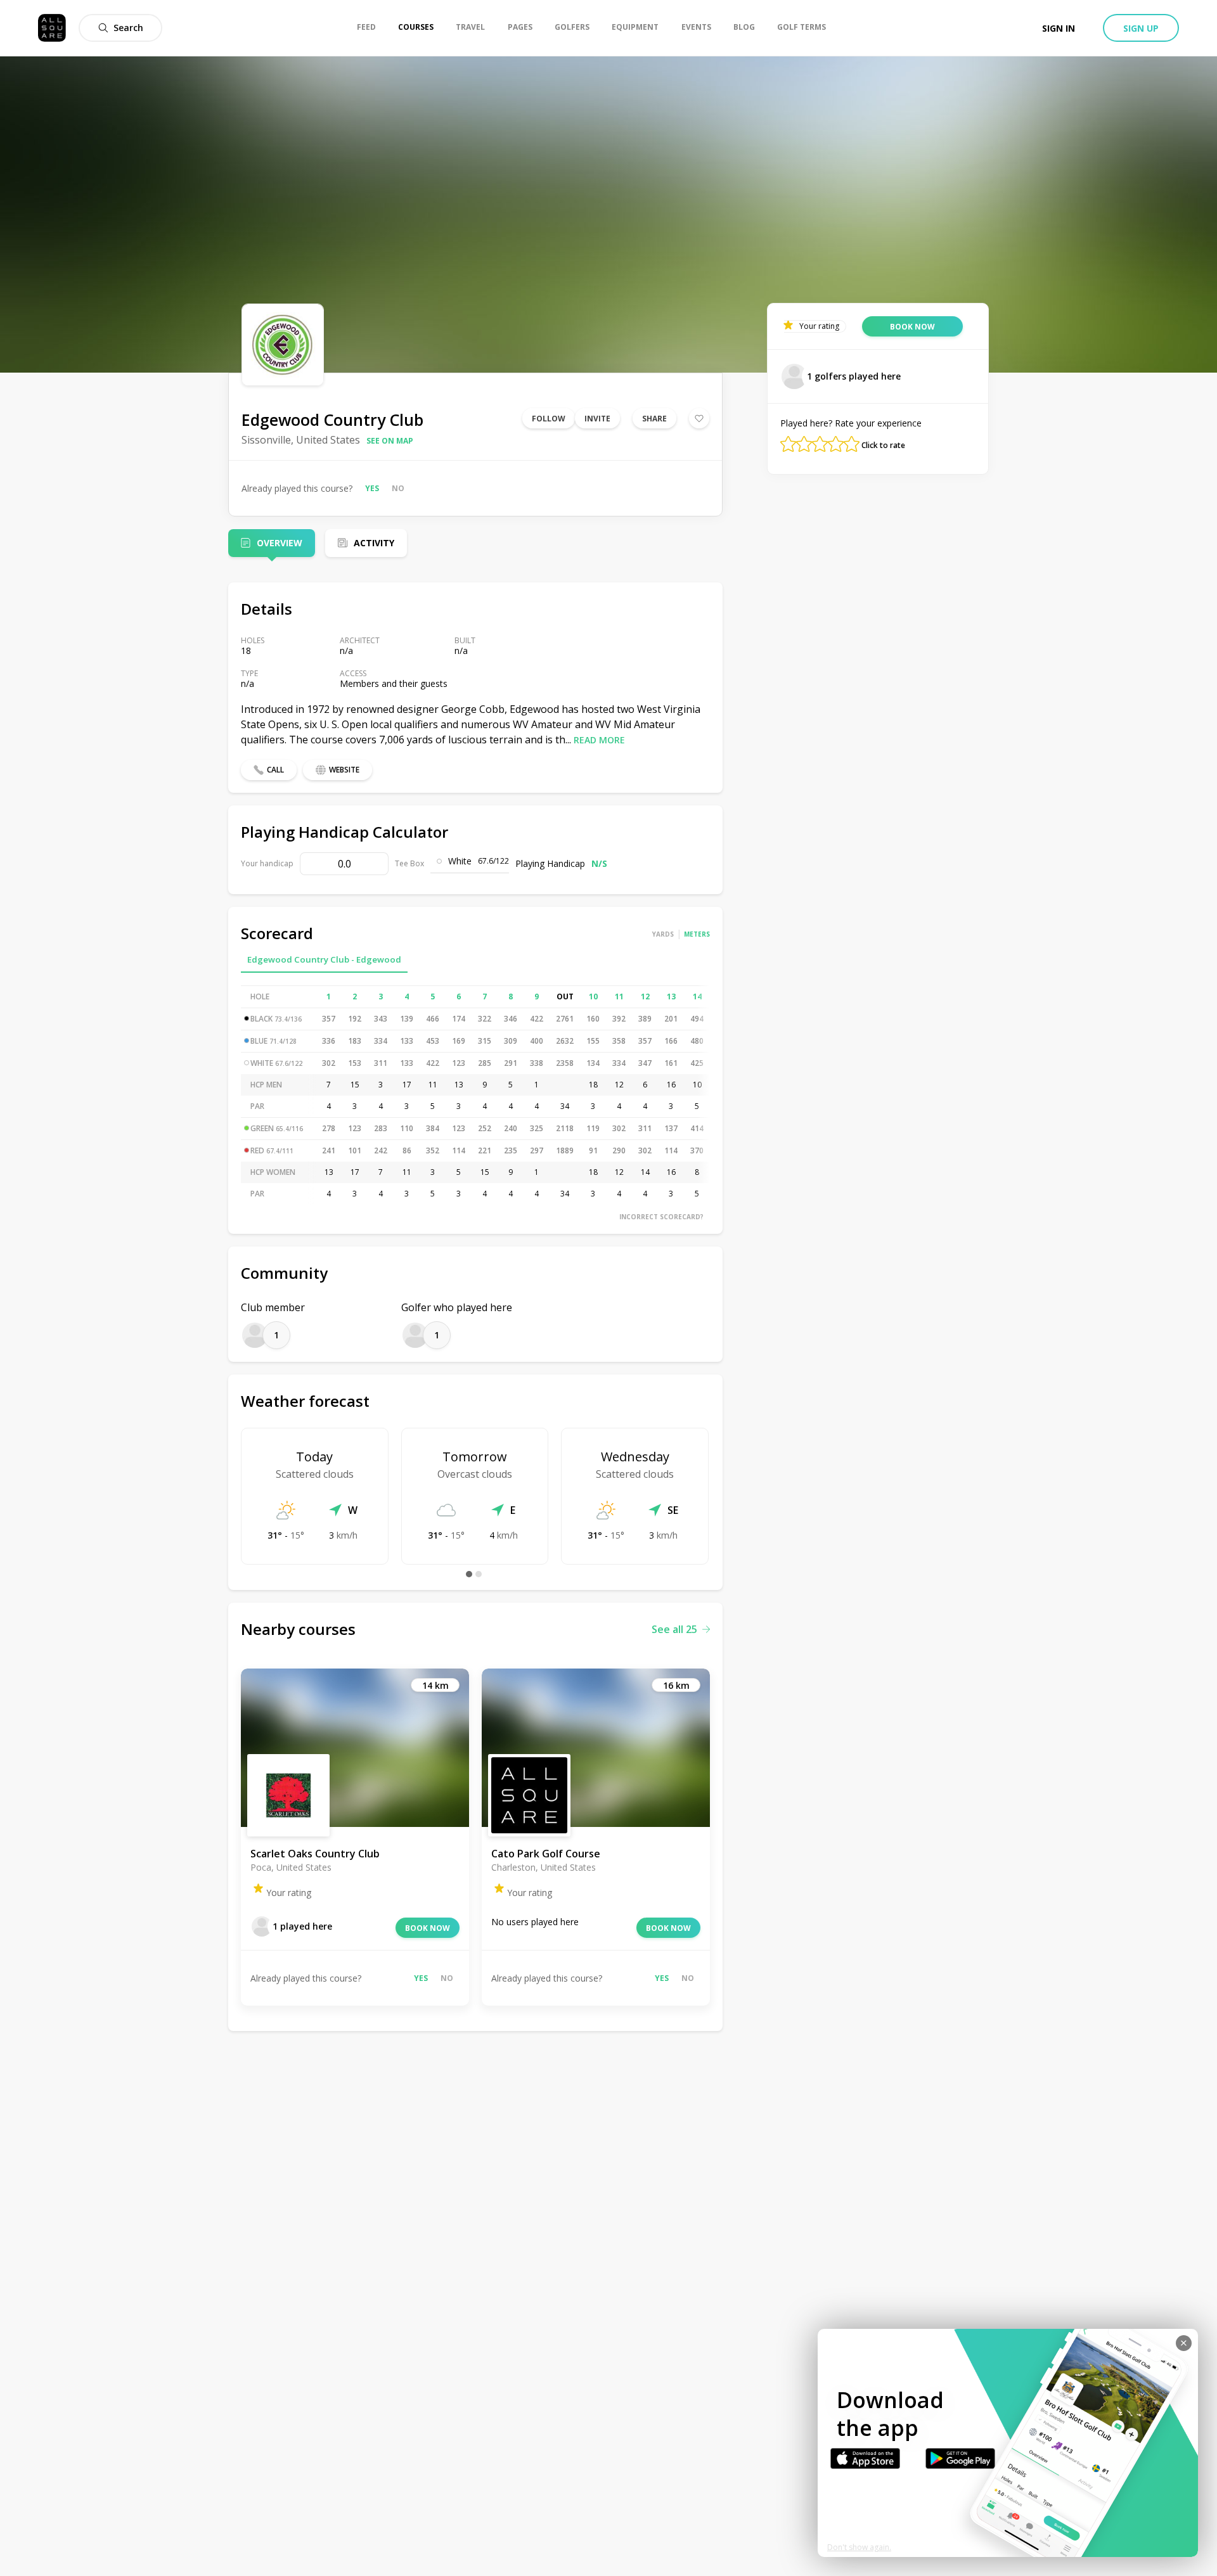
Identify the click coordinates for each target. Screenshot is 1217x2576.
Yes (372, 488)
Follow (549, 419)
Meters (697, 934)
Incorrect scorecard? (661, 1217)
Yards (663, 934)
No (398, 488)
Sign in (1059, 28)
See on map (390, 441)
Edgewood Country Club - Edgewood (324, 959)
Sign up (1141, 28)
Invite (597, 419)
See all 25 (674, 1629)
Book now (428, 1928)
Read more (599, 740)
